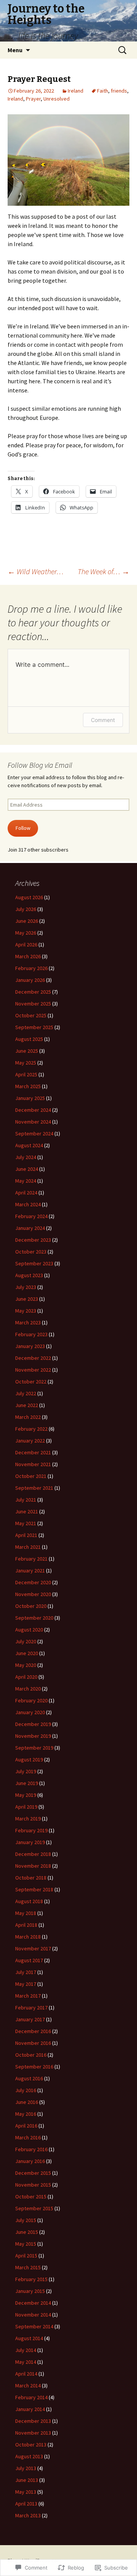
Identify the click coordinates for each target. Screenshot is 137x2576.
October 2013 (31, 2445)
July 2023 (26, 1287)
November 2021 (33, 1464)
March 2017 (28, 1996)
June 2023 (27, 1299)
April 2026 (26, 945)
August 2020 (29, 1630)
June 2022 (27, 1405)
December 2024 (33, 1110)
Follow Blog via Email (40, 765)
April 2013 (26, 2504)
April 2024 (26, 1193)
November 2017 (33, 1948)
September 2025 (34, 1027)
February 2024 (31, 1216)
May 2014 (26, 2362)
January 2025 (30, 1098)
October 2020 (31, 1606)
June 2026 (27, 921)
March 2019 (28, 1819)
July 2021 (26, 1500)
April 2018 (26, 1925)
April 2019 (26, 1807)
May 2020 (26, 1665)
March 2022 (28, 1417)
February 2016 (31, 2149)
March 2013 (28, 2515)
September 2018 (34, 1889)
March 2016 (28, 2137)
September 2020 (34, 1618)
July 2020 (26, 1641)
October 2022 (31, 1382)
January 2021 (30, 1571)
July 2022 (26, 1393)
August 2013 (29, 2456)
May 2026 (26, 933)
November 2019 (33, 1736)
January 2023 (30, 1346)
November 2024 (33, 1122)
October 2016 (31, 2055)
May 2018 (26, 1913)
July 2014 (26, 2350)
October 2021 (31, 1476)
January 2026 (30, 980)
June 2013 (27, 2480)
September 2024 (34, 1134)
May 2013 (26, 2492)
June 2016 (27, 2102)
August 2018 (29, 1901)
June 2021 (27, 1511)
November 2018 (33, 1866)
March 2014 (28, 2385)
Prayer (33, 99)
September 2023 (34, 1263)
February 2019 (31, 1830)
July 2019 (26, 1771)
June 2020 (27, 1653)
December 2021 (33, 1452)
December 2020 (33, 1582)
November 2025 (33, 1004)
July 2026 (26, 909)
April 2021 (26, 1535)
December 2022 (33, 1358)
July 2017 (26, 1972)
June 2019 (27, 1783)
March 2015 (28, 2267)
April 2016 (26, 2126)
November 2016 (33, 2043)
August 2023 (29, 1275)
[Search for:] (123, 50)
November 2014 (33, 2315)
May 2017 (26, 1984)
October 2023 (31, 1252)
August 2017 (29, 1960)
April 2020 (26, 1677)
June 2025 (27, 1051)
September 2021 (34, 1488)
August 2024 (29, 1145)
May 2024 (26, 1181)
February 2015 (31, 2279)
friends (119, 91)
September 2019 (34, 1748)
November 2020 (33, 1594)
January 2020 (30, 1712)
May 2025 (26, 1063)
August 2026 (29, 897)
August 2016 (29, 2078)
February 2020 (31, 1700)
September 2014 (34, 2326)
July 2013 (26, 2468)
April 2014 (26, 2374)
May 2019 (26, 1795)
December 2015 (33, 2173)
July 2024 (26, 1157)
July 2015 (26, 2220)
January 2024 (30, 1228)
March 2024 (28, 1204)
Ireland (76, 91)
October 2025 (31, 1015)
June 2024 (27, 1169)
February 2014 (31, 2397)
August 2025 (29, 1039)
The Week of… (104, 571)
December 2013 (33, 2421)
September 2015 (34, 2208)
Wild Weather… (36, 571)
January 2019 (30, 1842)
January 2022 (30, 1441)
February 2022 (31, 1429)
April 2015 (26, 2256)
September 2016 (34, 2067)
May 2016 (26, 2114)
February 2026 (31, 968)
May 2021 (26, 1523)
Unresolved (57, 99)
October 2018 (31, 1878)
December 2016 (33, 2031)
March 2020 (28, 1689)
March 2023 (28, 1322)
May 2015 (26, 2244)
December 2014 (33, 2303)
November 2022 (33, 1370)
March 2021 (28, 1547)
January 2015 (30, 2291)
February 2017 (31, 2008)
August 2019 (29, 1759)
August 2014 (29, 2338)
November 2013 (33, 2433)
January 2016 (30, 2161)
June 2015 (27, 2232)
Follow (23, 828)
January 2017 (30, 2019)
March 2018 (28, 1937)
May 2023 (26, 1311)
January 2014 (30, 2409)
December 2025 (33, 992)
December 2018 (33, 1854)
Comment (103, 720)
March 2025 (28, 1086)
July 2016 (26, 2090)
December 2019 (33, 1724)
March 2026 (28, 956)
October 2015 (31, 2197)
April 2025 (26, 1074)
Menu (15, 50)
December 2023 (33, 1240)
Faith (103, 91)
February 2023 (31, 1334)
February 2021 (31, 1559)
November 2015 (33, 2185)
